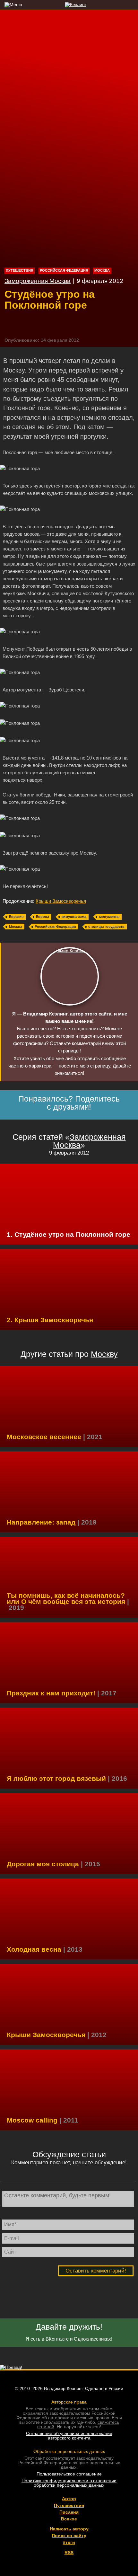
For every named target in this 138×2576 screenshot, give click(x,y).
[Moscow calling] (69, 2090)
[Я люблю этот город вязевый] (69, 1748)
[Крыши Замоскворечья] (69, 1289)
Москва (102, 270)
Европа (43, 917)
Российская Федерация (64, 270)
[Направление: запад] (69, 1492)
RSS (69, 2553)
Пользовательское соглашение (69, 2474)
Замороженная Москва (38, 281)
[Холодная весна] (69, 1919)
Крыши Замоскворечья (61, 901)
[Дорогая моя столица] (69, 1833)
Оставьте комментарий (75, 1043)
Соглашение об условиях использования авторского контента (69, 2436)
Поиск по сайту (69, 2536)
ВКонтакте (57, 2339)
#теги (69, 2542)
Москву (104, 1354)
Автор (69, 2499)
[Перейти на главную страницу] (69, 4)
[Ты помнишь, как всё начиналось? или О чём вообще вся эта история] (69, 1577)
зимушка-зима (74, 917)
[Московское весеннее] (69, 1406)
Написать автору (69, 2529)
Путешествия (20, 270)
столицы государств (106, 927)
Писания (69, 2512)
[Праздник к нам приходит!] (69, 1663)
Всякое (69, 2519)
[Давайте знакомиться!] (70, 976)
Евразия (16, 917)
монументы (109, 917)
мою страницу (95, 1066)
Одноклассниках (92, 2339)
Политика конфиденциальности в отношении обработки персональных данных (69, 2483)
